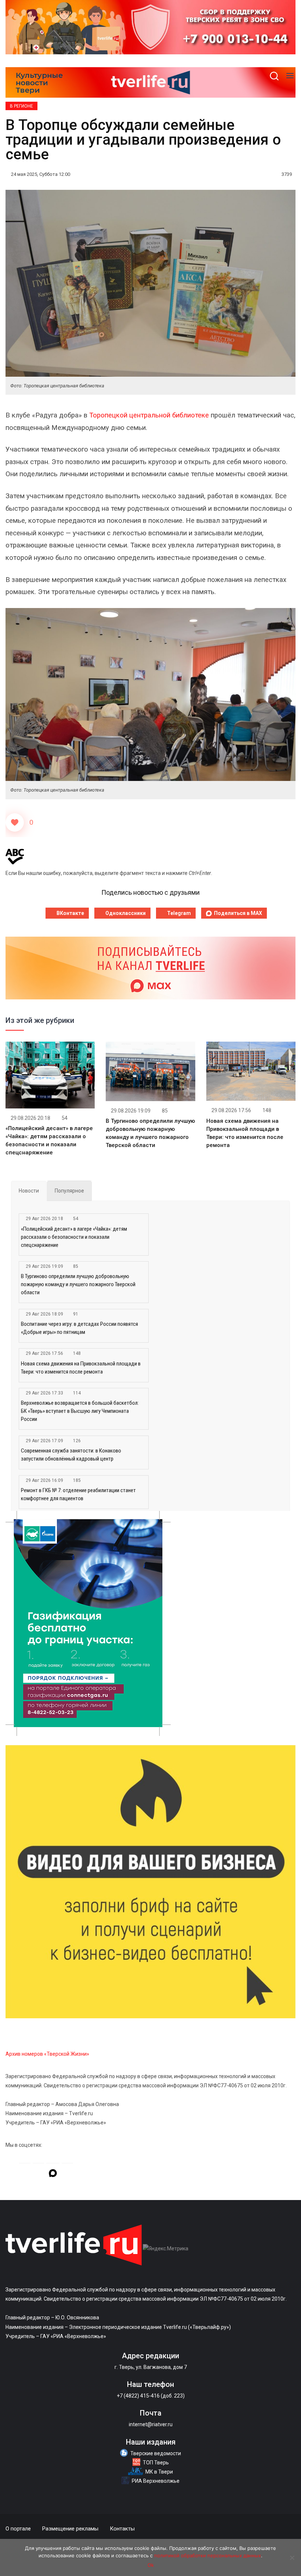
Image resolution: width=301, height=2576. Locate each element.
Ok (151, 2565)
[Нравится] (15, 822)
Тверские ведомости (156, 2453)
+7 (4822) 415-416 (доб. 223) (151, 2396)
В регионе (21, 106)
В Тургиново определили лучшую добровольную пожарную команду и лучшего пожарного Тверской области (78, 1284)
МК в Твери (159, 2472)
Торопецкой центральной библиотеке (149, 415)
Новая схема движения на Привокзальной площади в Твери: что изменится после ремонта (81, 1368)
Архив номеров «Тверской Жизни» (47, 2054)
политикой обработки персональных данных (208, 2555)
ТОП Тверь (156, 2463)
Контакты (122, 2529)
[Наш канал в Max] (53, 2174)
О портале (18, 2529)
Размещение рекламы (70, 2529)
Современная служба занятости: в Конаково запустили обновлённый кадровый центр (71, 1455)
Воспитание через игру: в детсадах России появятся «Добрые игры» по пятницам (79, 1328)
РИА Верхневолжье (156, 2481)
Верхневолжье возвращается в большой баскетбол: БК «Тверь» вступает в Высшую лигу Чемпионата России (80, 1411)
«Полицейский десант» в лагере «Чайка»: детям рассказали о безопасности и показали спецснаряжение (74, 1237)
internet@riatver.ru (151, 2424)
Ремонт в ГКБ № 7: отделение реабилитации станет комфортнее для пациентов (78, 1494)
